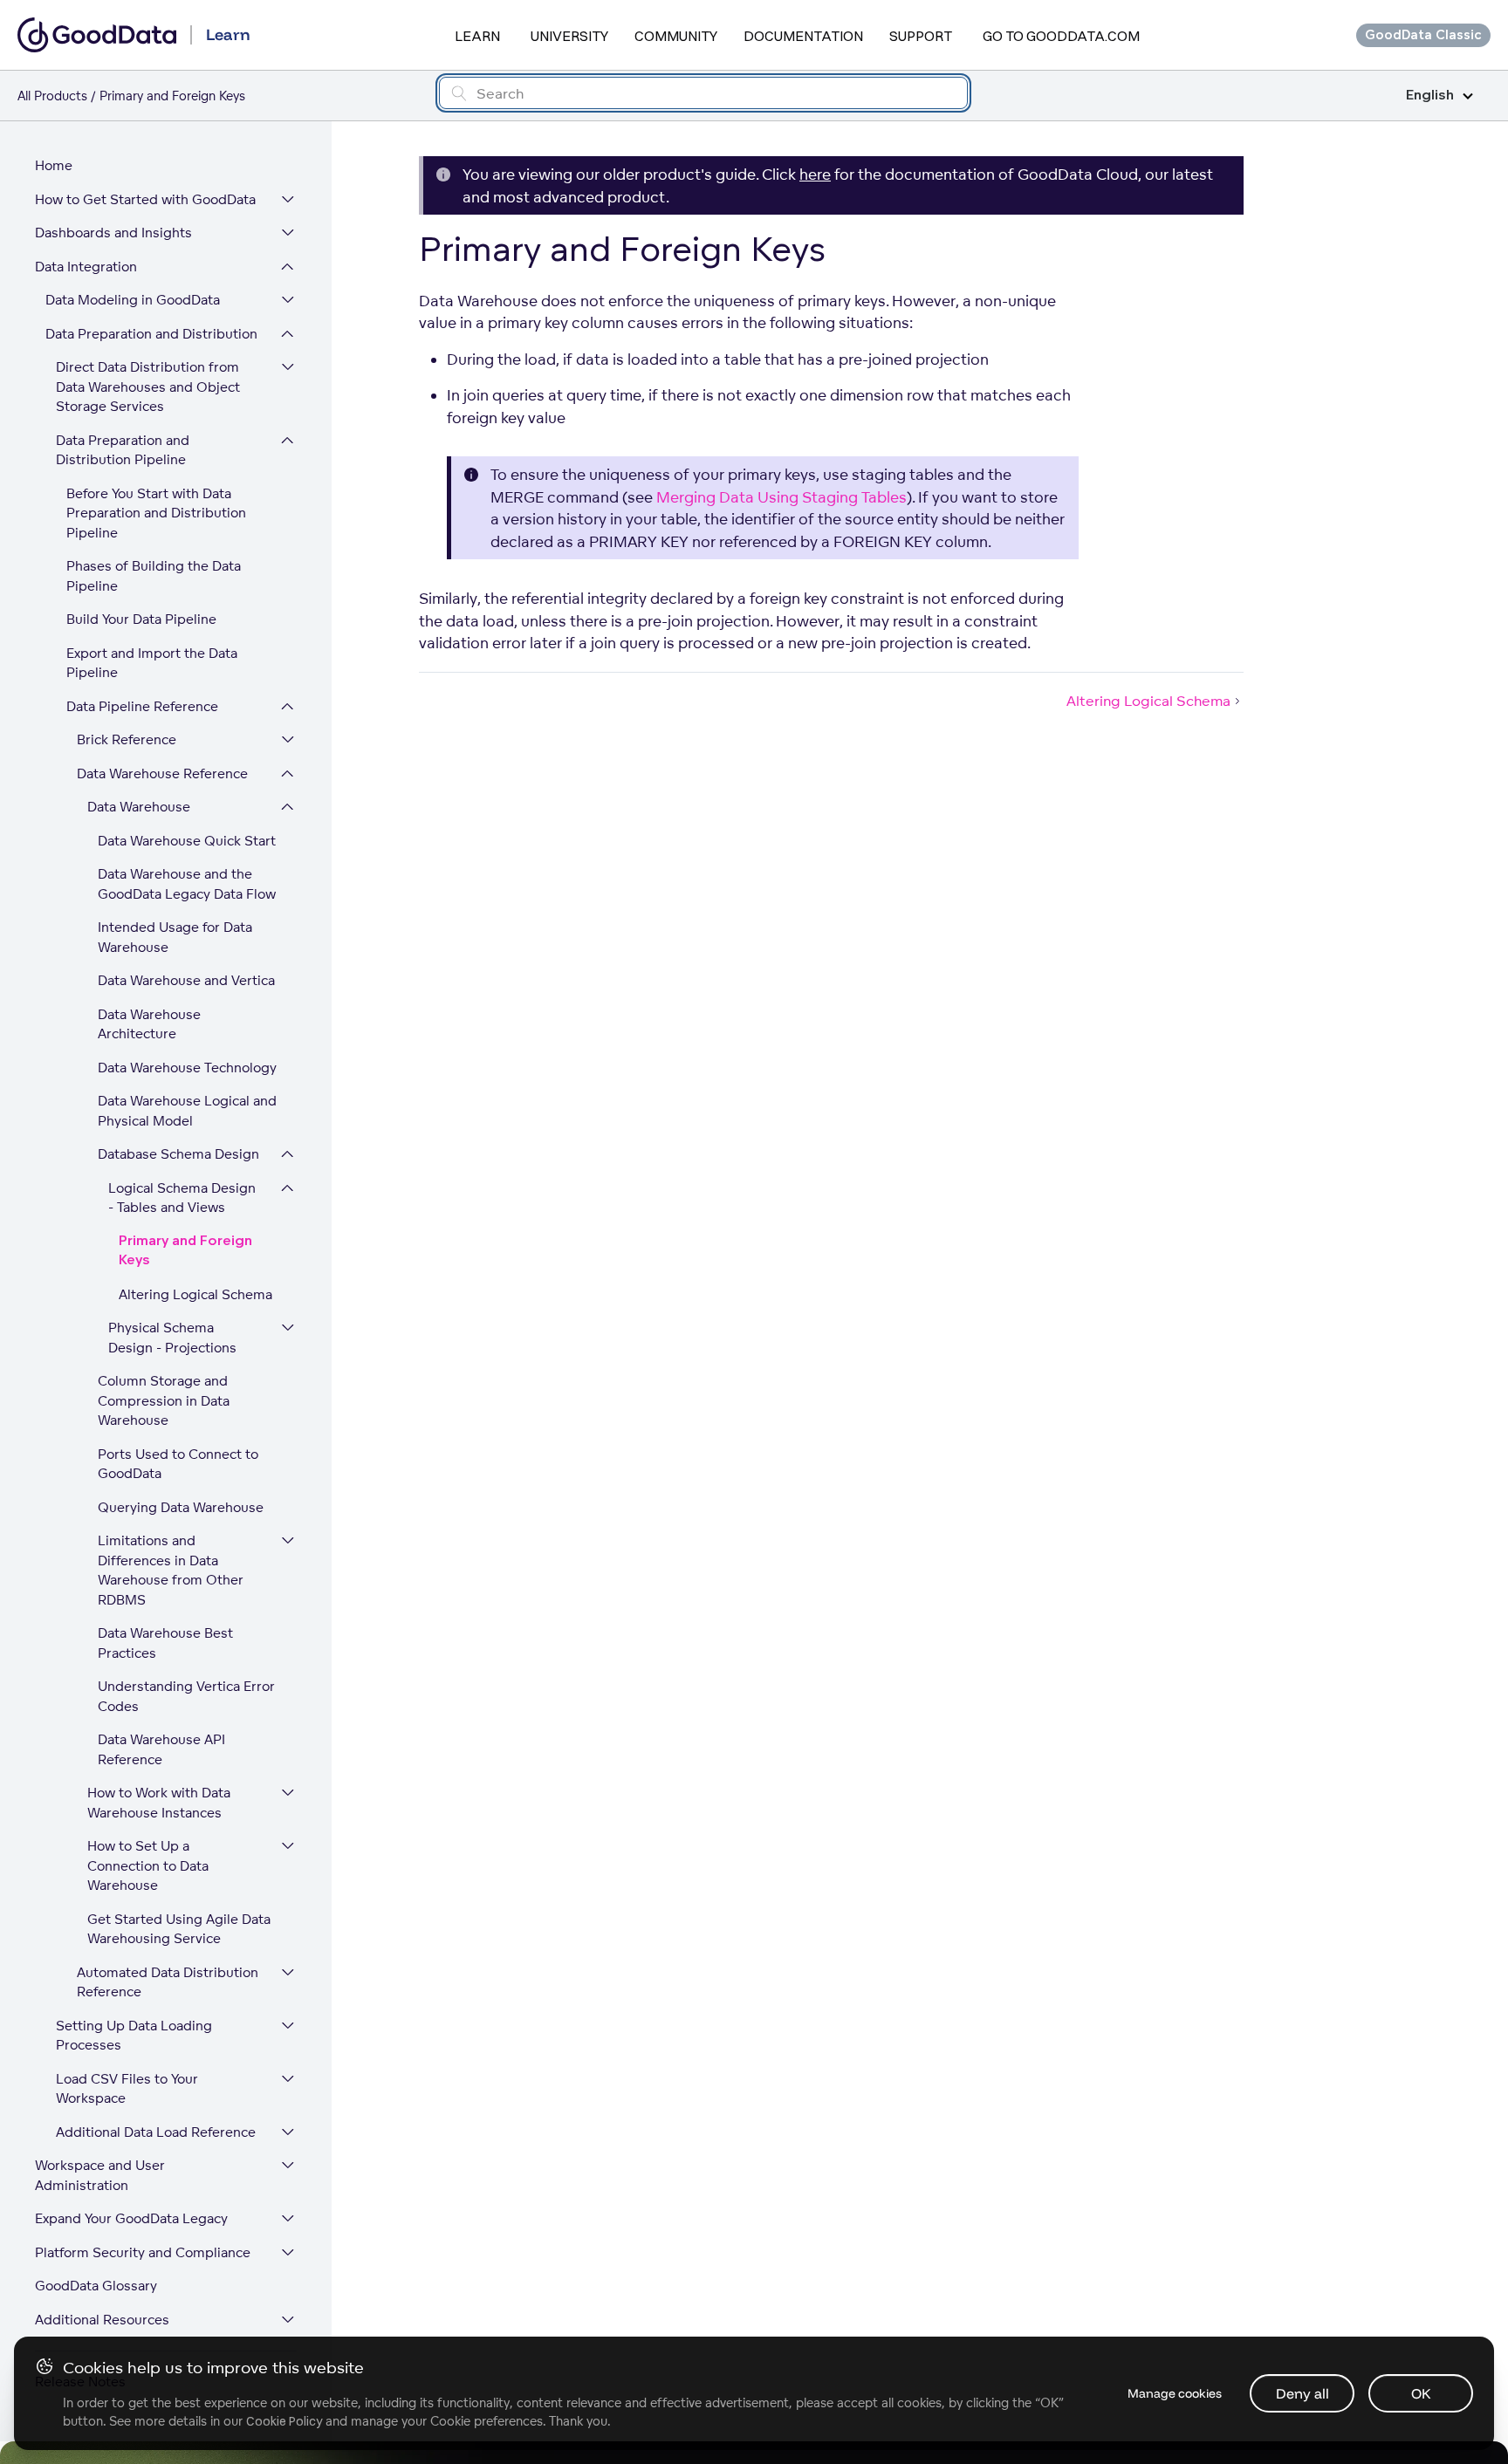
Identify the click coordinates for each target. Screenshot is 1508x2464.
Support (921, 36)
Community (676, 36)
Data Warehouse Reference (162, 773)
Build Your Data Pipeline (141, 619)
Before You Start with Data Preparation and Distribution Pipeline (156, 513)
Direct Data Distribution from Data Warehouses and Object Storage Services (148, 387)
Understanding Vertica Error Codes (186, 1696)
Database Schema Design (178, 1154)
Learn (477, 36)
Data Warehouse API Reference (161, 1749)
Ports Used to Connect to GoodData (178, 1464)
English (1430, 96)
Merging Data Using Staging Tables (781, 497)
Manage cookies (1175, 2393)
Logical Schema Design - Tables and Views (182, 1198)
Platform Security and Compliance (143, 2252)
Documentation (803, 36)
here (815, 174)
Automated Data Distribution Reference (168, 1982)
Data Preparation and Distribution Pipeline (123, 450)
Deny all (1302, 2393)
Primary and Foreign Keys (185, 1251)
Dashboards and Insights (113, 233)
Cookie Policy (284, 2421)
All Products (52, 96)
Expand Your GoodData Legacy (131, 2218)
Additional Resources (102, 2320)
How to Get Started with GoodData (145, 199)
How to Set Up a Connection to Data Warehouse (148, 1865)
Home (54, 165)
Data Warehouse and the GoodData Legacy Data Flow (187, 884)
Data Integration (86, 267)
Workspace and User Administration (100, 2175)
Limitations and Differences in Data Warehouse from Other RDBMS (171, 1570)
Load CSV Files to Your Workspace (127, 2089)
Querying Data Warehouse (181, 1507)
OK (1421, 2393)
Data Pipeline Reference (142, 706)
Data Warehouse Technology (187, 1068)
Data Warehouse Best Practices (165, 1643)
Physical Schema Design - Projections (172, 1338)
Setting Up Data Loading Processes (134, 2036)
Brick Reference (127, 739)
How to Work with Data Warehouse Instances (159, 1803)
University (569, 36)
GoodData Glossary (96, 2286)
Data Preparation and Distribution (151, 334)
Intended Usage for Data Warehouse (175, 937)
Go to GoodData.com (1061, 36)
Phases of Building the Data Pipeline (154, 576)
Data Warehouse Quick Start (187, 841)
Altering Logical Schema (195, 1294)
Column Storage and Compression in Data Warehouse (164, 1400)
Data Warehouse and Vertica (186, 980)
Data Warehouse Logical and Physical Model (187, 1111)
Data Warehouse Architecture (149, 1024)
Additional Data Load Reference (156, 2132)
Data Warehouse (139, 807)
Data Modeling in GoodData (133, 300)
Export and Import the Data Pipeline (152, 663)
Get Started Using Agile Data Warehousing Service (179, 1929)
